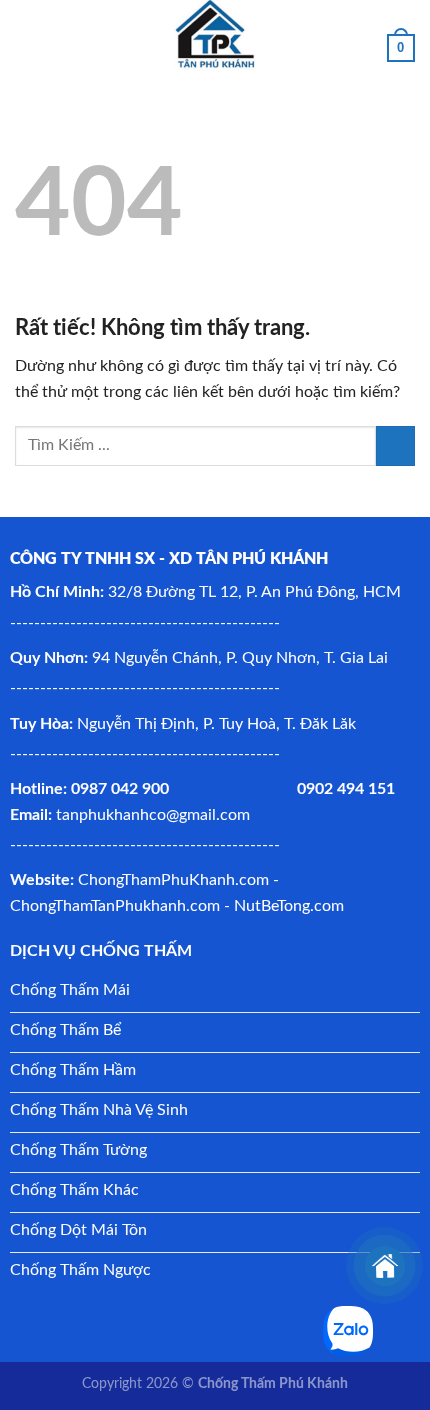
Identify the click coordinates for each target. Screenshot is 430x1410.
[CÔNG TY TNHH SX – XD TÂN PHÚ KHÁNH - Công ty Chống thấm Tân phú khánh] (215, 35)
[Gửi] (395, 445)
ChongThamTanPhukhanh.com (115, 906)
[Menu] (27, 34)
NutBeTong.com (289, 906)
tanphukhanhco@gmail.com (153, 815)
